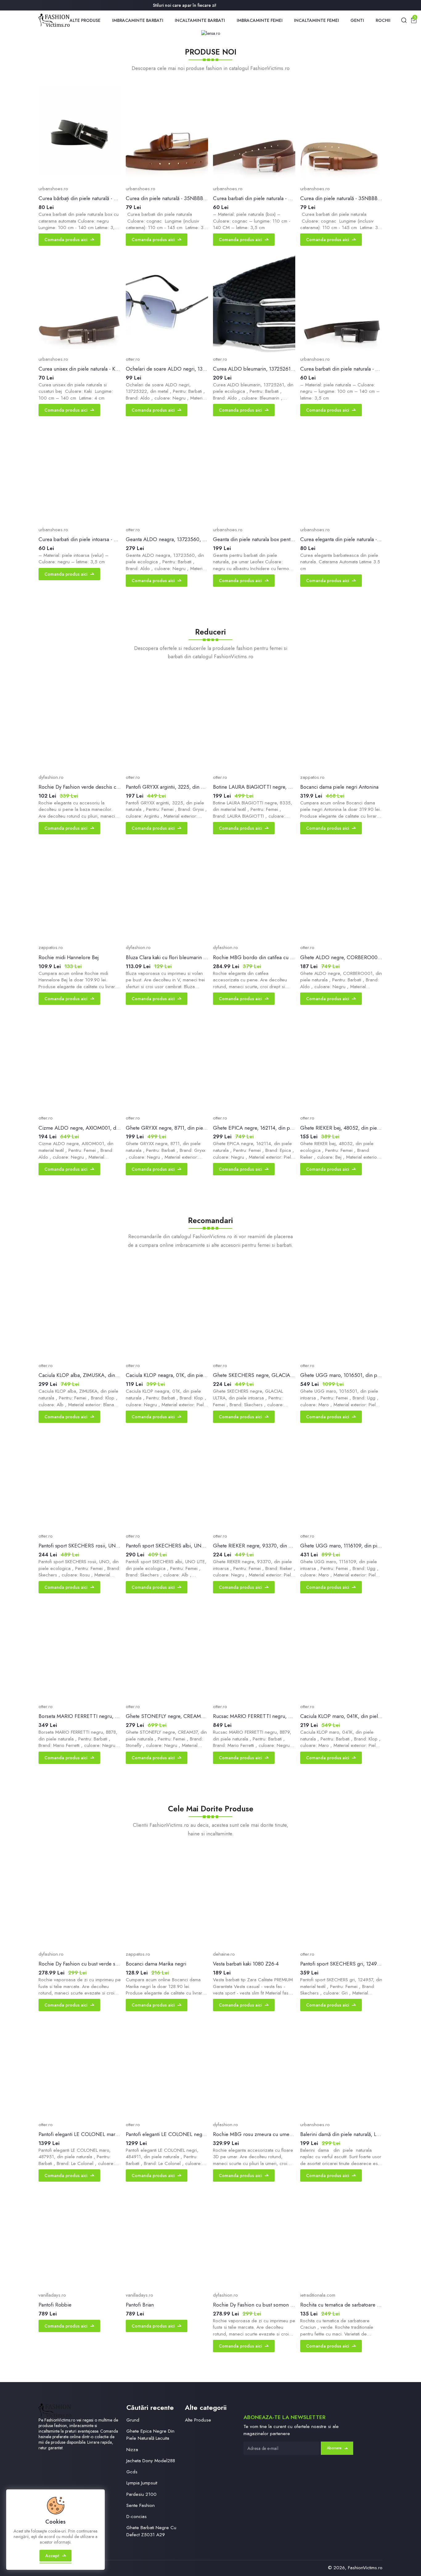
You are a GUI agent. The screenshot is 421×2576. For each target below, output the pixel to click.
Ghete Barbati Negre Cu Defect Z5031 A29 (151, 2531)
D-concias (137, 2516)
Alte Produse (85, 20)
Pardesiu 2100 (141, 2494)
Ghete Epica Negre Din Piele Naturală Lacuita (150, 2435)
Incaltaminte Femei (317, 20)
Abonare (334, 2448)
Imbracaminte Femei (260, 20)
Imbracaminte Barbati (138, 20)
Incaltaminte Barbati (200, 20)
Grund (133, 2420)
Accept (52, 2556)
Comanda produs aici (66, 240)
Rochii (383, 20)
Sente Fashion (141, 2505)
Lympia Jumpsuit (142, 2483)
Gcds (132, 2472)
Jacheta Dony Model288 (151, 2461)
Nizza (132, 2450)
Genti (357, 20)
